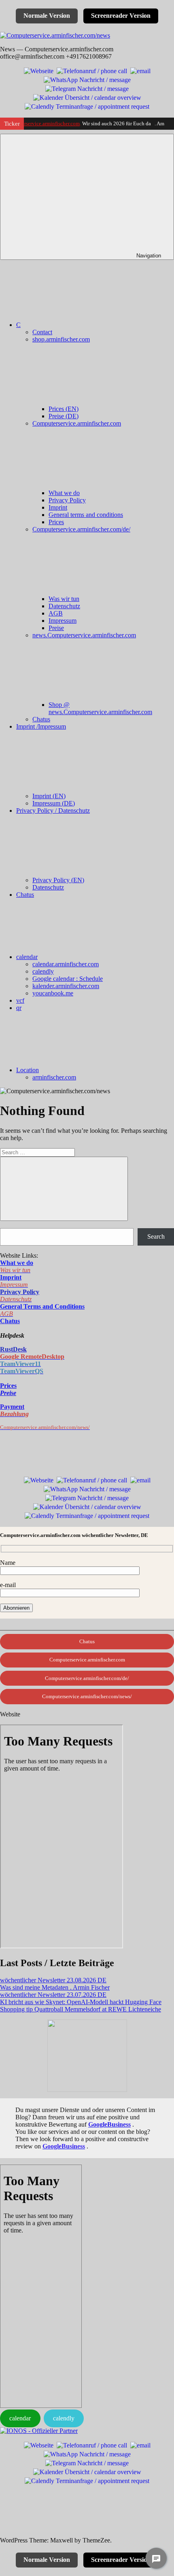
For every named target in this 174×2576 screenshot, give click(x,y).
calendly (43, 971)
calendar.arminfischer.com (66, 964)
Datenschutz (64, 606)
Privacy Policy (67, 500)
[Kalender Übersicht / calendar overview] (87, 97)
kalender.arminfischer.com (66, 986)
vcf (20, 1000)
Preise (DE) (64, 416)
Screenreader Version (121, 16)
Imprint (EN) (49, 796)
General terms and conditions (86, 515)
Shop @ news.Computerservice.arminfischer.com (100, 708)
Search (156, 1236)
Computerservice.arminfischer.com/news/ (87, 1696)
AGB (56, 613)
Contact (42, 332)
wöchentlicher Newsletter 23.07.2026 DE (53, 1995)
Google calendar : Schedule (68, 979)
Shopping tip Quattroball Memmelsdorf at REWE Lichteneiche (81, 2009)
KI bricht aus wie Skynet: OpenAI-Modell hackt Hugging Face (81, 2002)
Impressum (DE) (54, 803)
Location (28, 1070)
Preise (56, 628)
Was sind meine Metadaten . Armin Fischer (55, 1987)
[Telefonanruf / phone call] (92, 70)
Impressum (63, 621)
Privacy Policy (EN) (58, 880)
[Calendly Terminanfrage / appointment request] (87, 106)
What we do (64, 493)
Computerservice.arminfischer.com (42, 123)
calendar (27, 957)
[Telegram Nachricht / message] (87, 88)
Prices (56, 522)
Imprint (58, 507)
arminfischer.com (54, 1077)
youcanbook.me (53, 993)
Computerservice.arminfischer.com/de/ (87, 1678)
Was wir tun (64, 599)
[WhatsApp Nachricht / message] (87, 79)
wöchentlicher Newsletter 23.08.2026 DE (53, 1980)
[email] (140, 70)
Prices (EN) (64, 409)
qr (19, 1008)
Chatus (41, 719)
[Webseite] (39, 70)
